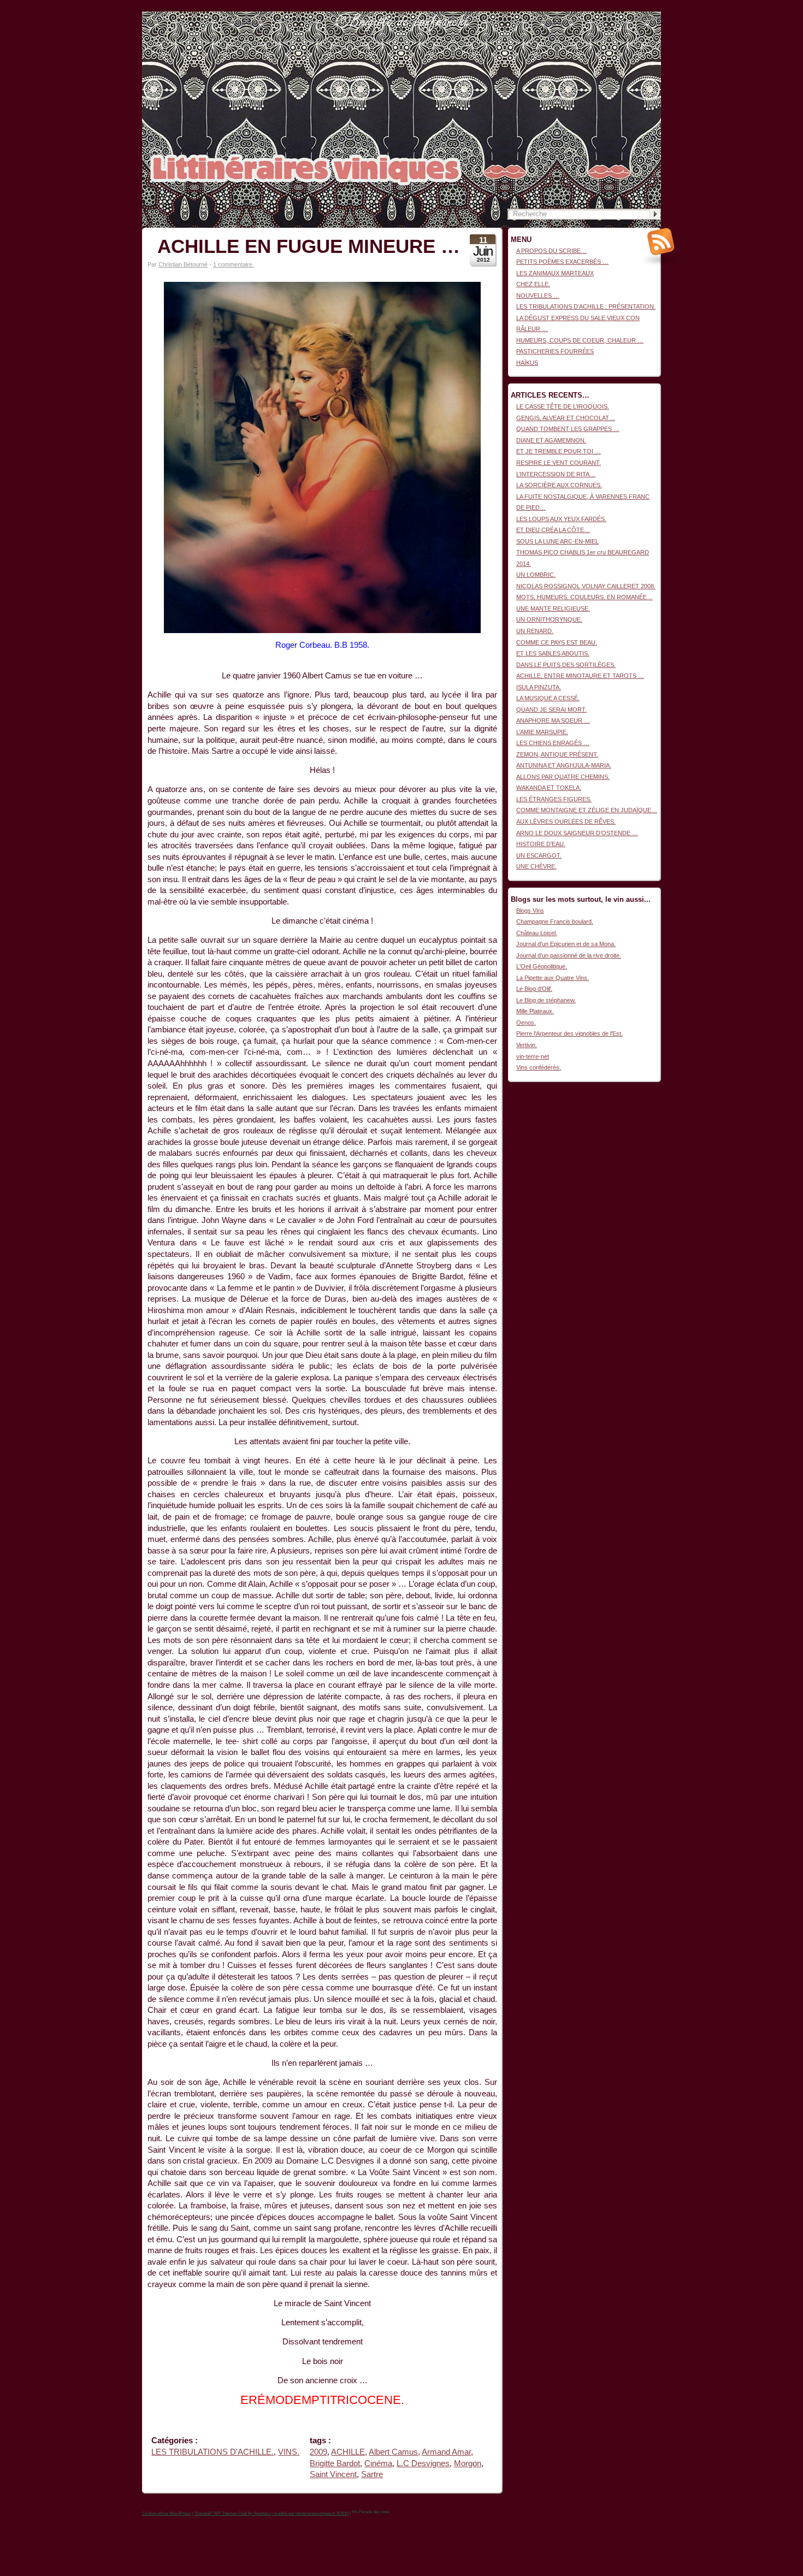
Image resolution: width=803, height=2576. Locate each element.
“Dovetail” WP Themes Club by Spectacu (232, 2513)
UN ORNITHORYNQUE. (549, 619)
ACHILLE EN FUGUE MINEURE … (309, 246)
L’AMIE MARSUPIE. (542, 732)
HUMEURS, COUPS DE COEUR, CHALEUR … (580, 340)
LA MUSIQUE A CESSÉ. (548, 698)
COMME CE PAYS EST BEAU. (557, 642)
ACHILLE (348, 2452)
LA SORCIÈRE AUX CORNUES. (559, 485)
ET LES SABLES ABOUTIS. (553, 653)
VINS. (289, 2452)
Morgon (468, 2463)
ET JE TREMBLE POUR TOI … (559, 451)
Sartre (372, 2474)
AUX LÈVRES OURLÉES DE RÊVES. (566, 822)
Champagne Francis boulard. (555, 921)
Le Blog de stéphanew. (546, 1000)
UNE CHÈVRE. (536, 866)
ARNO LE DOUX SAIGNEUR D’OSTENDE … (577, 833)
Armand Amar (446, 2452)
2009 (318, 2452)
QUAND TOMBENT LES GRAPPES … (568, 429)
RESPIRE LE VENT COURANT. (559, 463)
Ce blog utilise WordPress (166, 2513)
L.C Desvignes (423, 2463)
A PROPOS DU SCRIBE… (551, 251)
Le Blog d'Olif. (534, 989)
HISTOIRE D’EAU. (541, 844)
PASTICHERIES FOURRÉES (555, 351)
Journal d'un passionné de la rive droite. (569, 955)
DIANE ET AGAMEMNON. (551, 440)
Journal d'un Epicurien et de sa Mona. (566, 944)
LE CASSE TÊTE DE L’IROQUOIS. (563, 406)
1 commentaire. (234, 264)
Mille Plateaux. (535, 1011)
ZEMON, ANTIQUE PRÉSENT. (557, 754)
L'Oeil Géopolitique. (542, 966)
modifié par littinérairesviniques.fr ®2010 (311, 2513)
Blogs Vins (530, 911)
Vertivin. (527, 1045)
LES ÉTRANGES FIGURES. (554, 799)
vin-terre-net (533, 1056)
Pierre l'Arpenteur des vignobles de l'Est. (569, 1033)
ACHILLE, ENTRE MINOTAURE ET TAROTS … (580, 676)
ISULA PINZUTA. (539, 687)
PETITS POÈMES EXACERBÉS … (562, 262)
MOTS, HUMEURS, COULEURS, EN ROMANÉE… (584, 597)
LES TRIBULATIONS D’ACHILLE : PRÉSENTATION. (586, 306)
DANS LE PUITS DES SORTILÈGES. (566, 665)
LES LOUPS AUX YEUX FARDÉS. (561, 519)
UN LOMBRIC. (536, 575)
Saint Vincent (333, 2474)
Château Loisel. (537, 933)
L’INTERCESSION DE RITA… (556, 474)
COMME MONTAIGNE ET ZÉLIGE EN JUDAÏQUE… (587, 810)
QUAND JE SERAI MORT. (551, 710)
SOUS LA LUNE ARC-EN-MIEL (557, 541)
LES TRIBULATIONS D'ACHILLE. (212, 2452)
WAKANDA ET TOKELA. (549, 788)
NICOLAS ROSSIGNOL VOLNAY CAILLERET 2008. (586, 586)
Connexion (647, 17)
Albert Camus (393, 2452)
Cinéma (378, 2463)
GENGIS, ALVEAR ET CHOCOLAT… (566, 418)
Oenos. (526, 1023)
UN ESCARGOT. (539, 855)
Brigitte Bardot (335, 2463)
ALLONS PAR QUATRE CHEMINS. (563, 777)
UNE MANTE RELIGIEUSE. (553, 608)
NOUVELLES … (538, 296)
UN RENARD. (535, 631)
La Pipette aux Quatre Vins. (553, 978)
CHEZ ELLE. (533, 284)
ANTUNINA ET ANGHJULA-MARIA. (564, 765)
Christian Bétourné (183, 264)
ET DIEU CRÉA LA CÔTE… (553, 530)
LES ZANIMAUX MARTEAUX (555, 273)
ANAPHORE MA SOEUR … (553, 720)
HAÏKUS (527, 363)
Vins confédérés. (539, 1067)
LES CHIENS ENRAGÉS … (553, 743)
